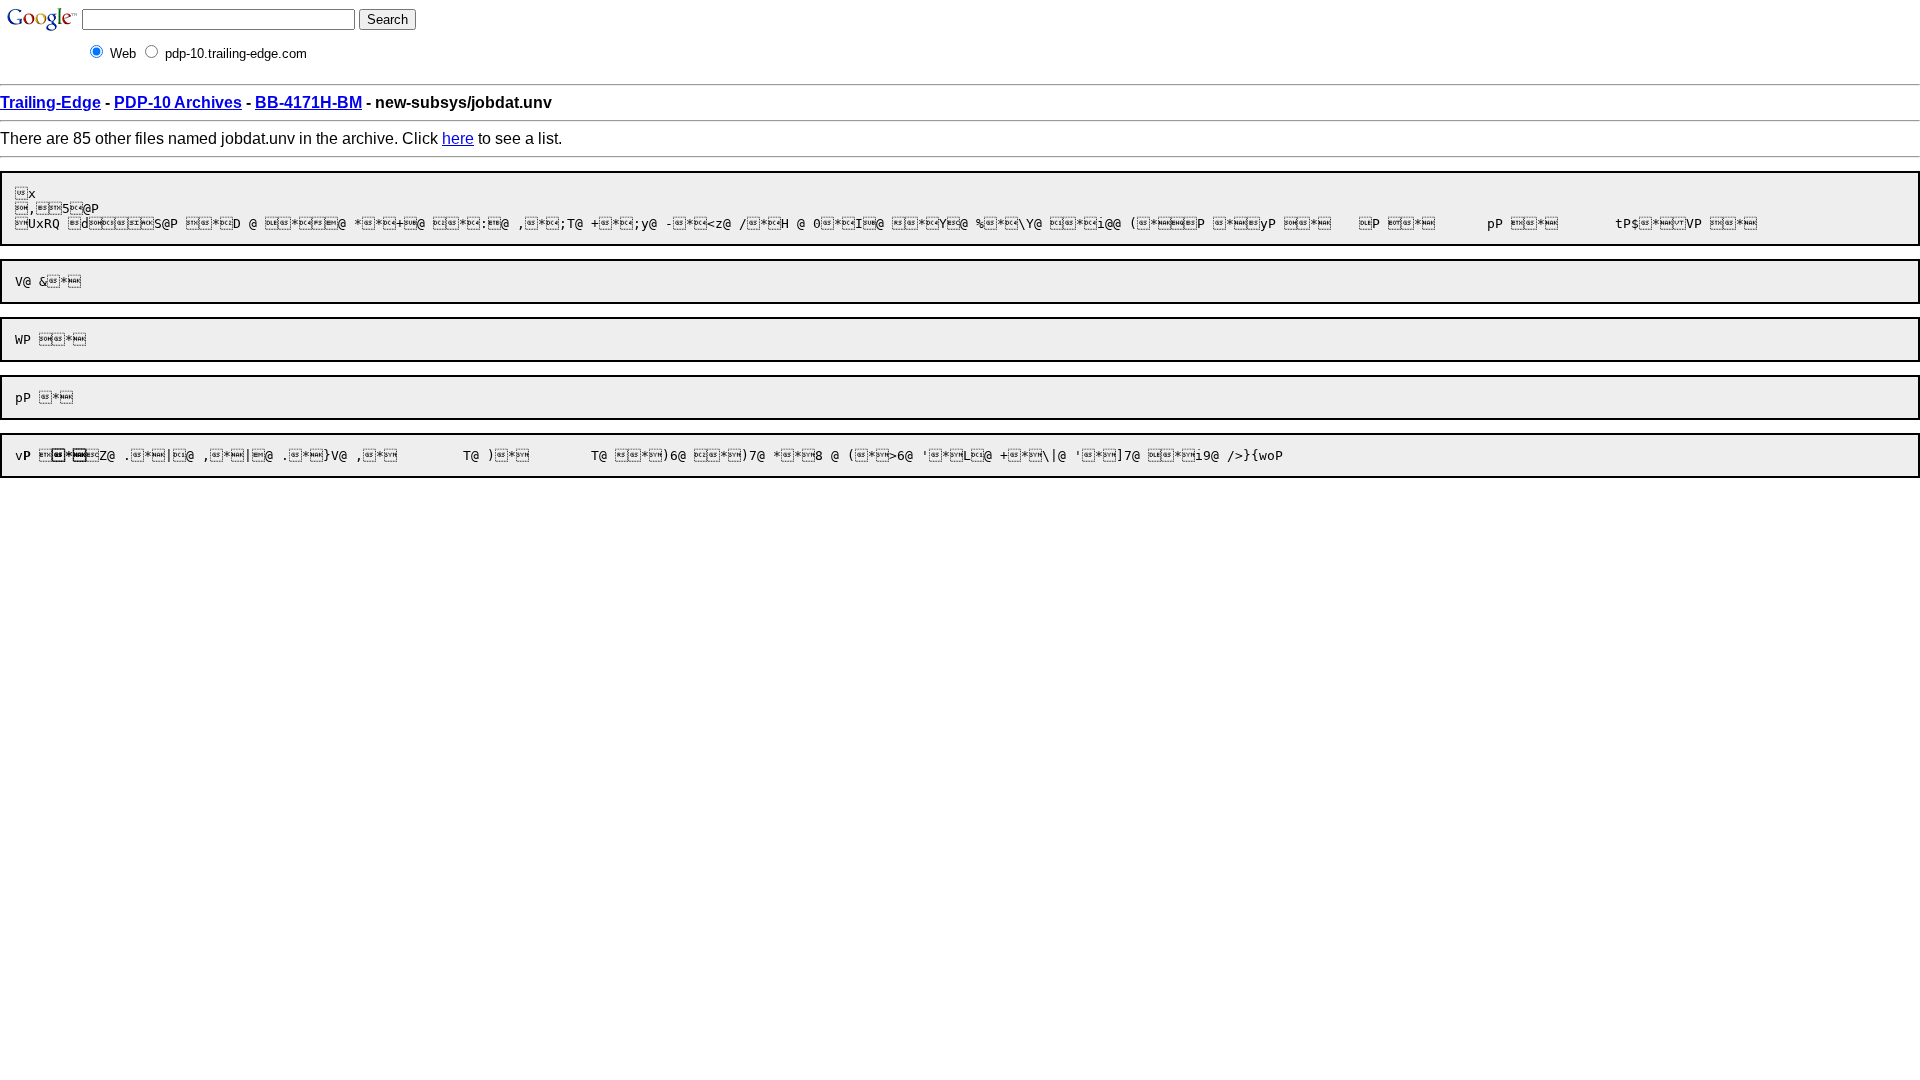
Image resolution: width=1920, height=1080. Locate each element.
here (458, 138)
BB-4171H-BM (308, 102)
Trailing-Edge (50, 102)
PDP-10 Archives (178, 102)
